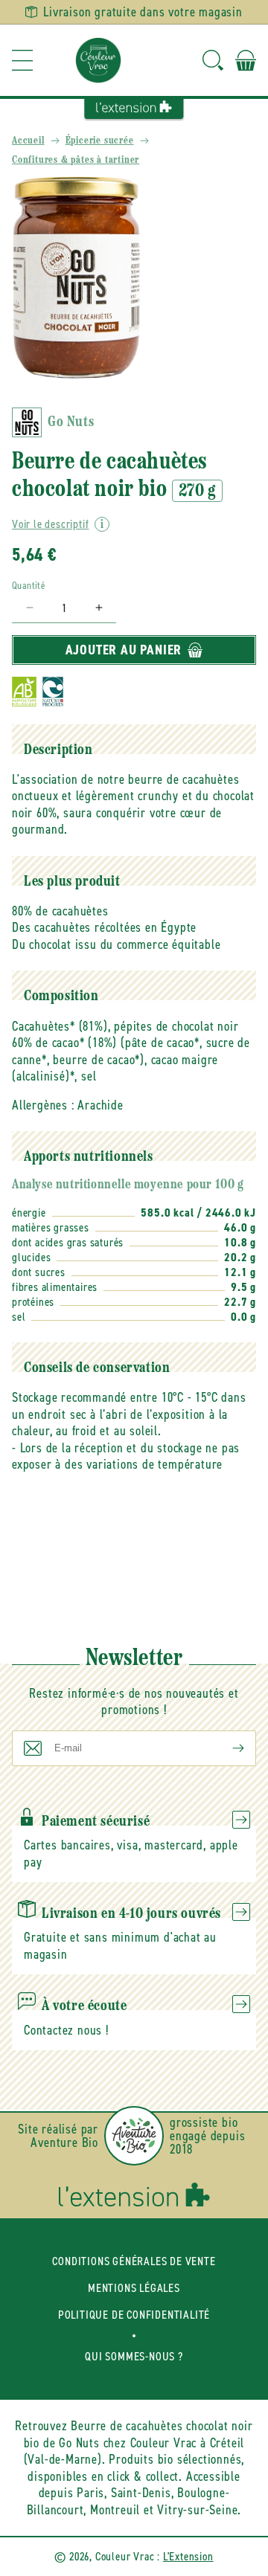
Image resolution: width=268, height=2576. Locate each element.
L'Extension (188, 2556)
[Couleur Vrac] (98, 60)
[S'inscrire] (226, 1748)
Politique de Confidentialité (134, 2315)
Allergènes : (43, 1105)
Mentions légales (134, 2288)
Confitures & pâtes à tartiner (76, 160)
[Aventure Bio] (134, 2136)
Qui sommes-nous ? (134, 2356)
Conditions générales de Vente (134, 2261)
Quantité (29, 586)
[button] (22, 60)
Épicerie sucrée (100, 141)
